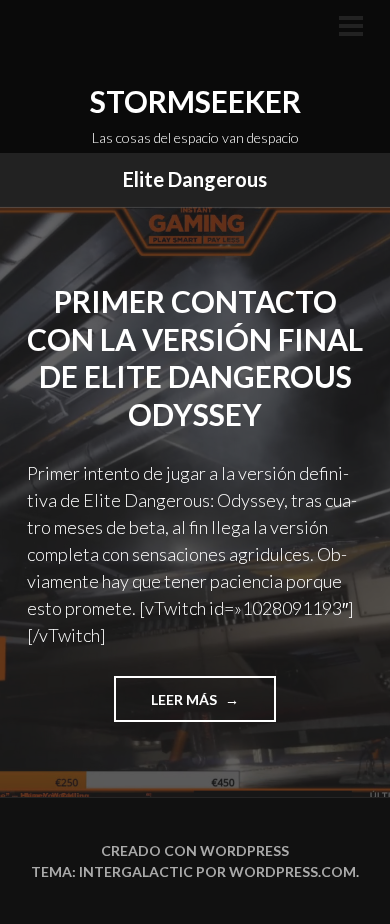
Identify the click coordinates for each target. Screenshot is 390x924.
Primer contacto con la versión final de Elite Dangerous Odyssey (195, 357)
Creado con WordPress (195, 850)
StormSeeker (195, 101)
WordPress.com (292, 871)
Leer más (210, 706)
